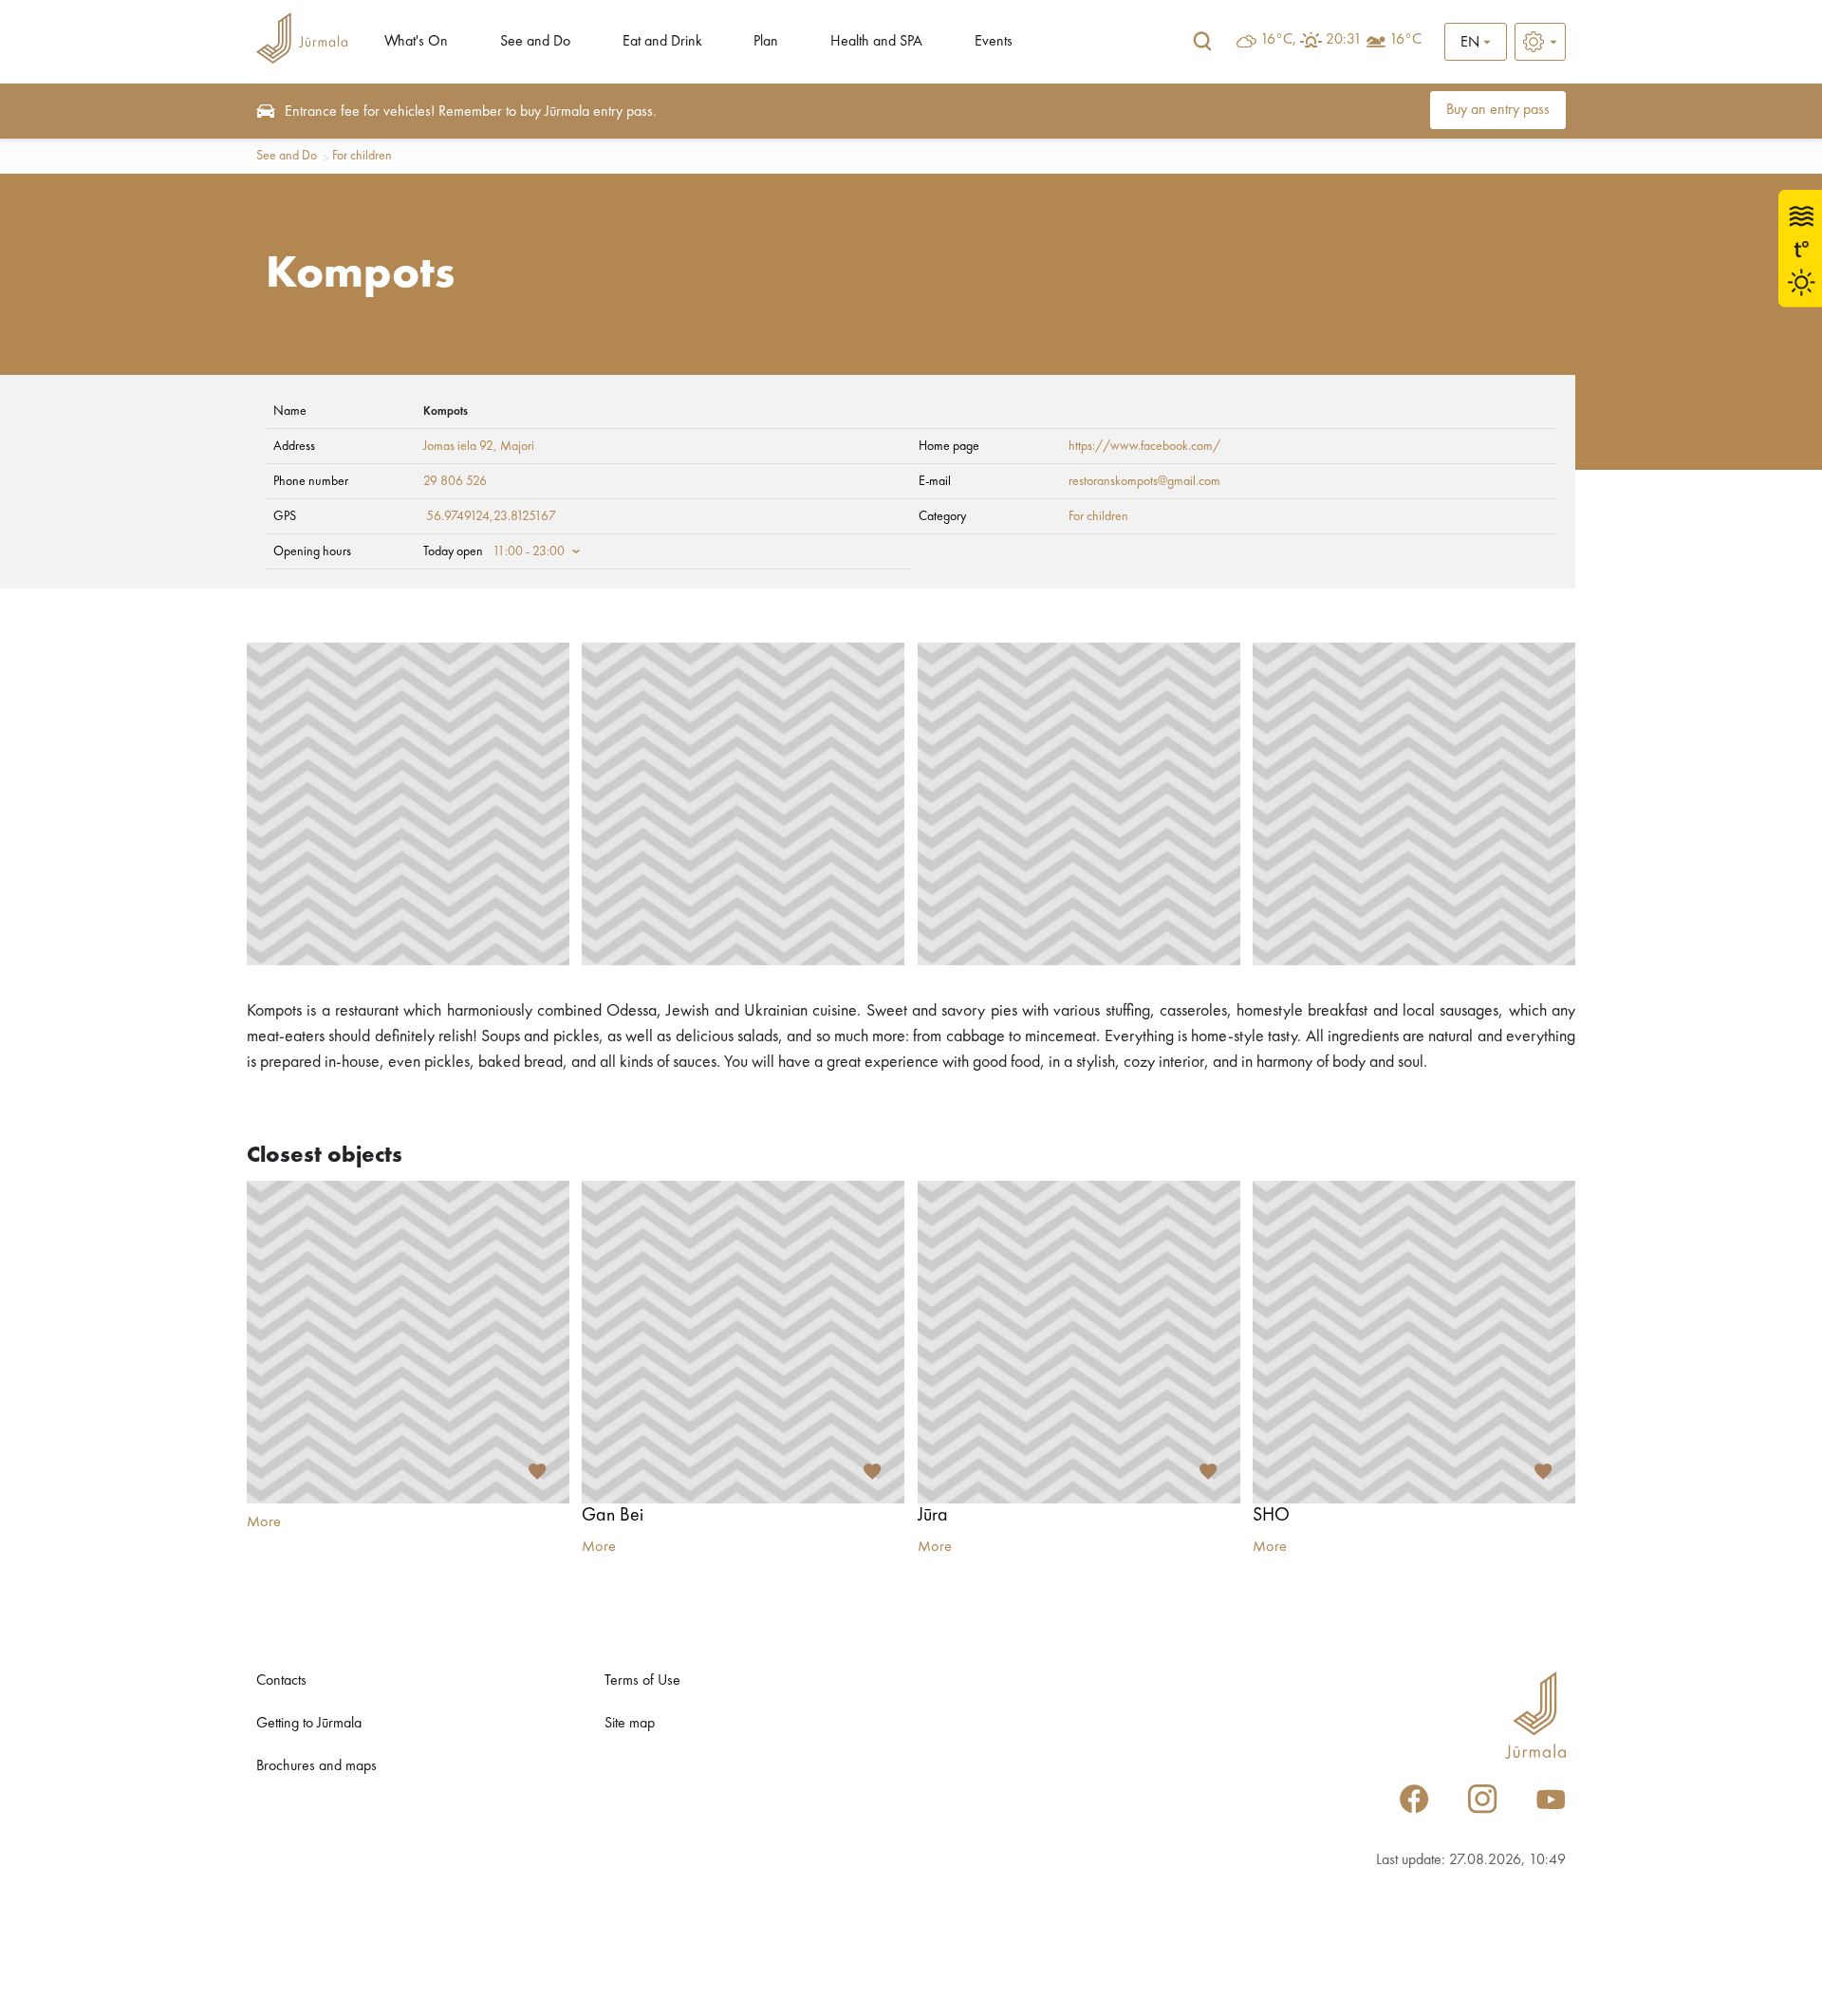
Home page (949, 446)
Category (942, 516)
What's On (416, 42)
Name (290, 411)
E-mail (935, 481)
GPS (285, 516)
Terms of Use (642, 1681)
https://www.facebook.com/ (1144, 446)
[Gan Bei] (743, 1342)
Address (294, 446)
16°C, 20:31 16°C (1341, 40)
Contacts (281, 1681)
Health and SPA (876, 42)
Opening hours (312, 551)
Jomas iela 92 (458, 446)
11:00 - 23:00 (529, 551)
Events (994, 42)
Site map (630, 1724)
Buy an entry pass (1498, 110)
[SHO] (1414, 1342)
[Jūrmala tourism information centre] (302, 41)
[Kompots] (408, 804)
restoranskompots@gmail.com (1144, 481)
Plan (766, 42)
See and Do (535, 42)
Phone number (311, 481)
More (264, 1522)
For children (362, 156)
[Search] (1202, 42)
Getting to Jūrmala (309, 1724)
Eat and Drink (662, 42)
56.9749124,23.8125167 (491, 516)
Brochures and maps (316, 1766)
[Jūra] (1079, 1342)
